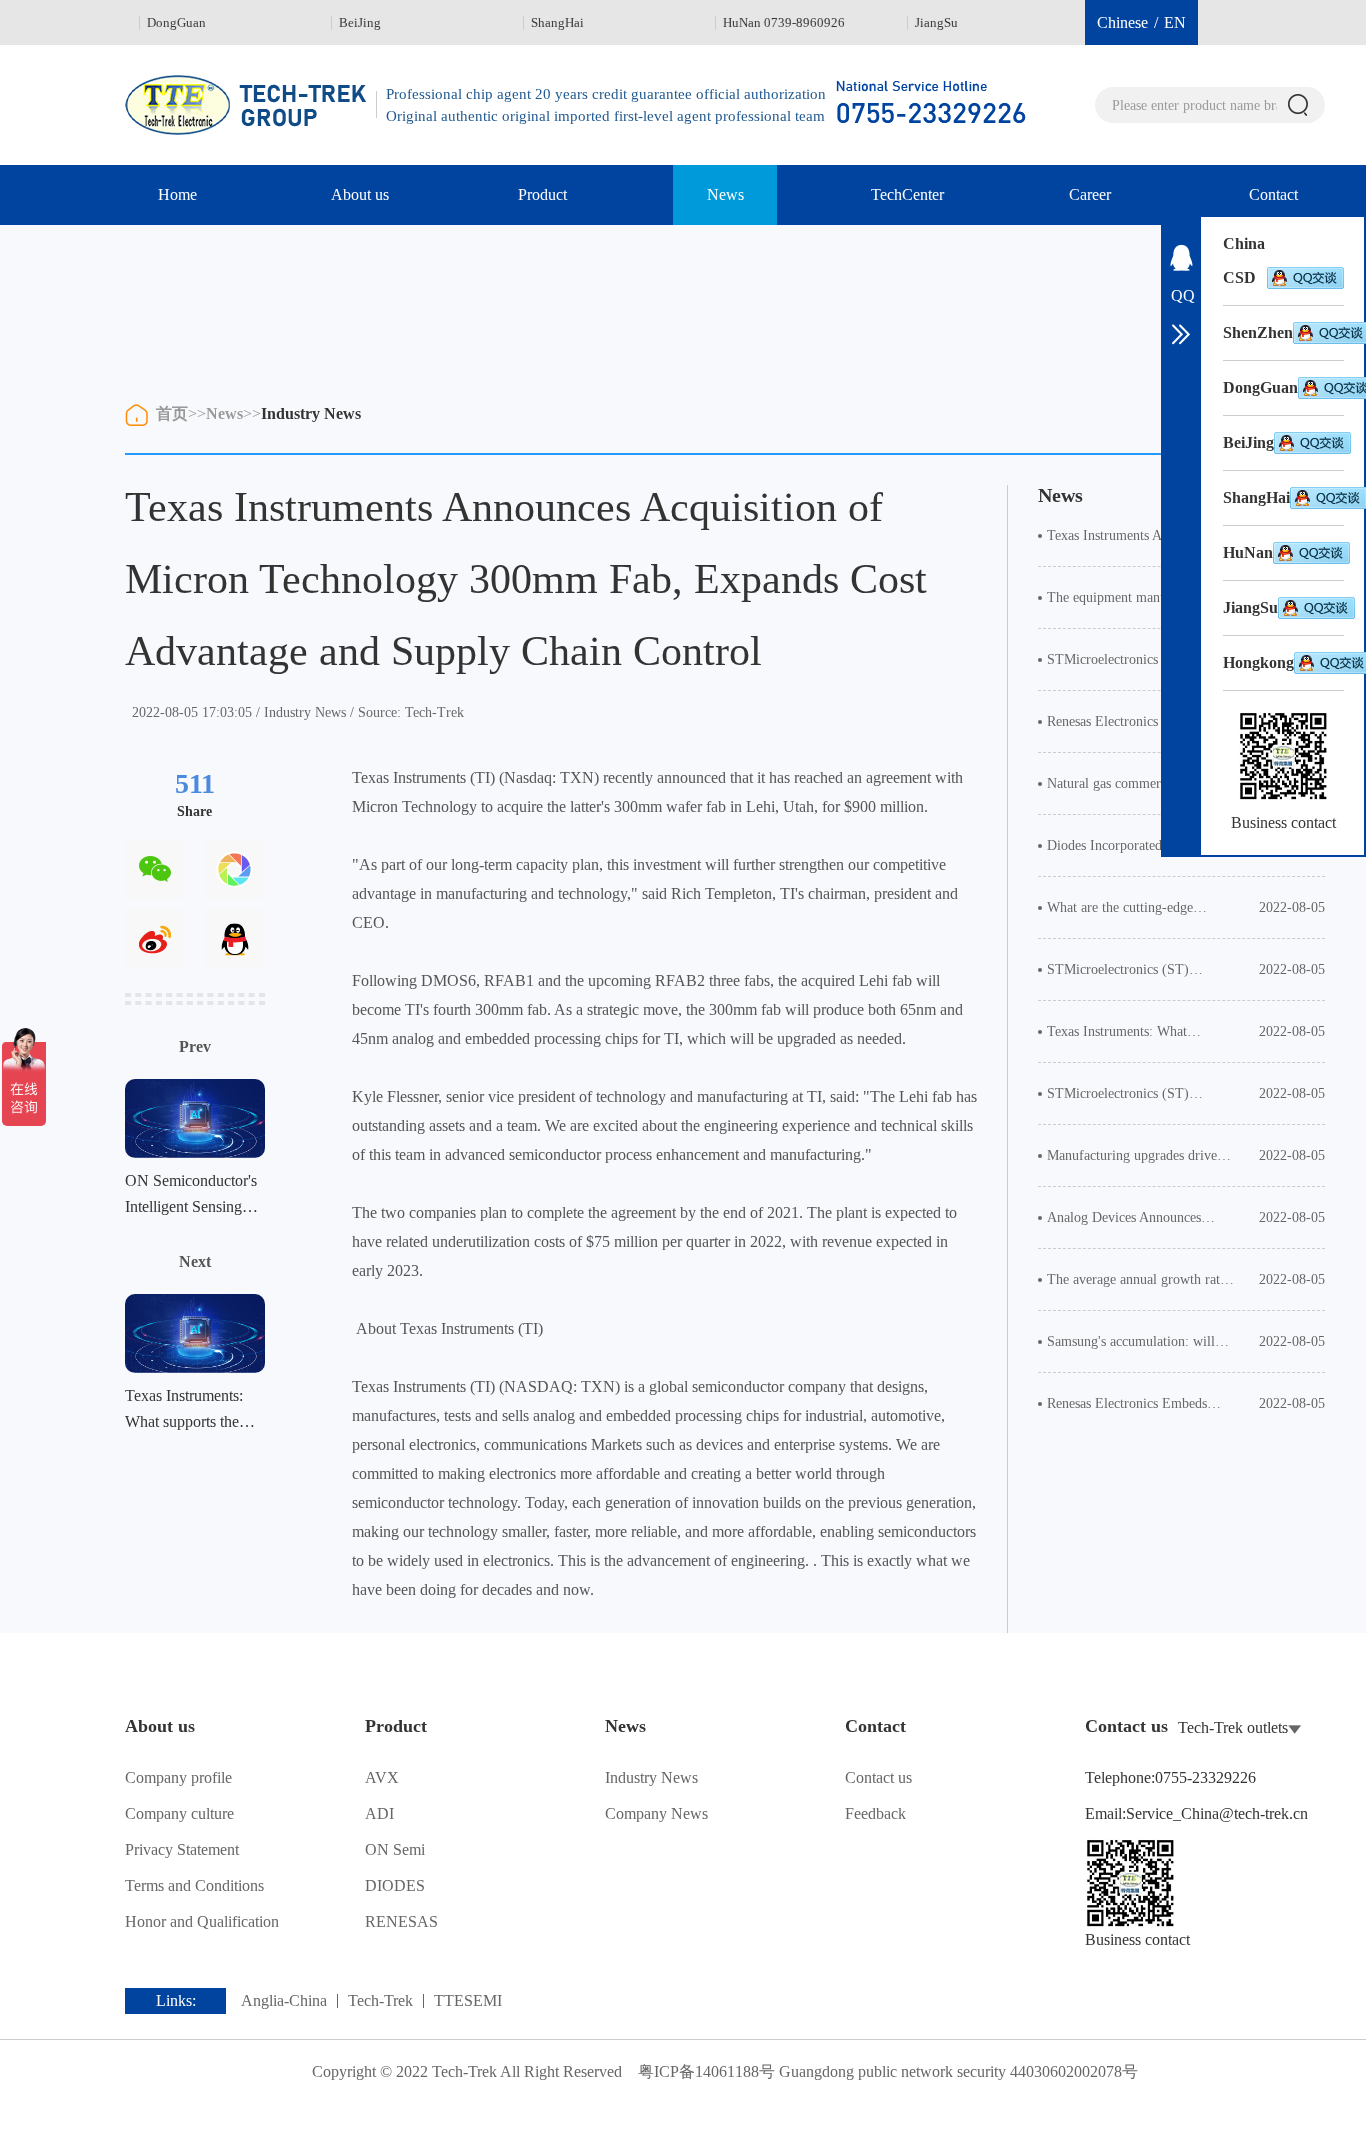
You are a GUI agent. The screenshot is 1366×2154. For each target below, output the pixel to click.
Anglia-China (284, 2001)
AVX (382, 1777)
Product (542, 194)
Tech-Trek (380, 2001)
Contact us (878, 1777)
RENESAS (401, 1921)
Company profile (178, 1777)
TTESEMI (468, 2001)
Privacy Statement (182, 1849)
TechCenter (907, 194)
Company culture (179, 1813)
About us (360, 194)
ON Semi (395, 1849)
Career (1090, 194)
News (725, 194)
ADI (379, 1813)
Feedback (875, 1813)
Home (177, 194)
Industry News (311, 413)
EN (1175, 22)
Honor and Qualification (202, 1921)
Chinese (1122, 22)
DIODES (395, 1885)
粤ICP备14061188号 (706, 2071)
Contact (1273, 194)
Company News (656, 1813)
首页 (172, 413)
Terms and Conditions (194, 1885)
